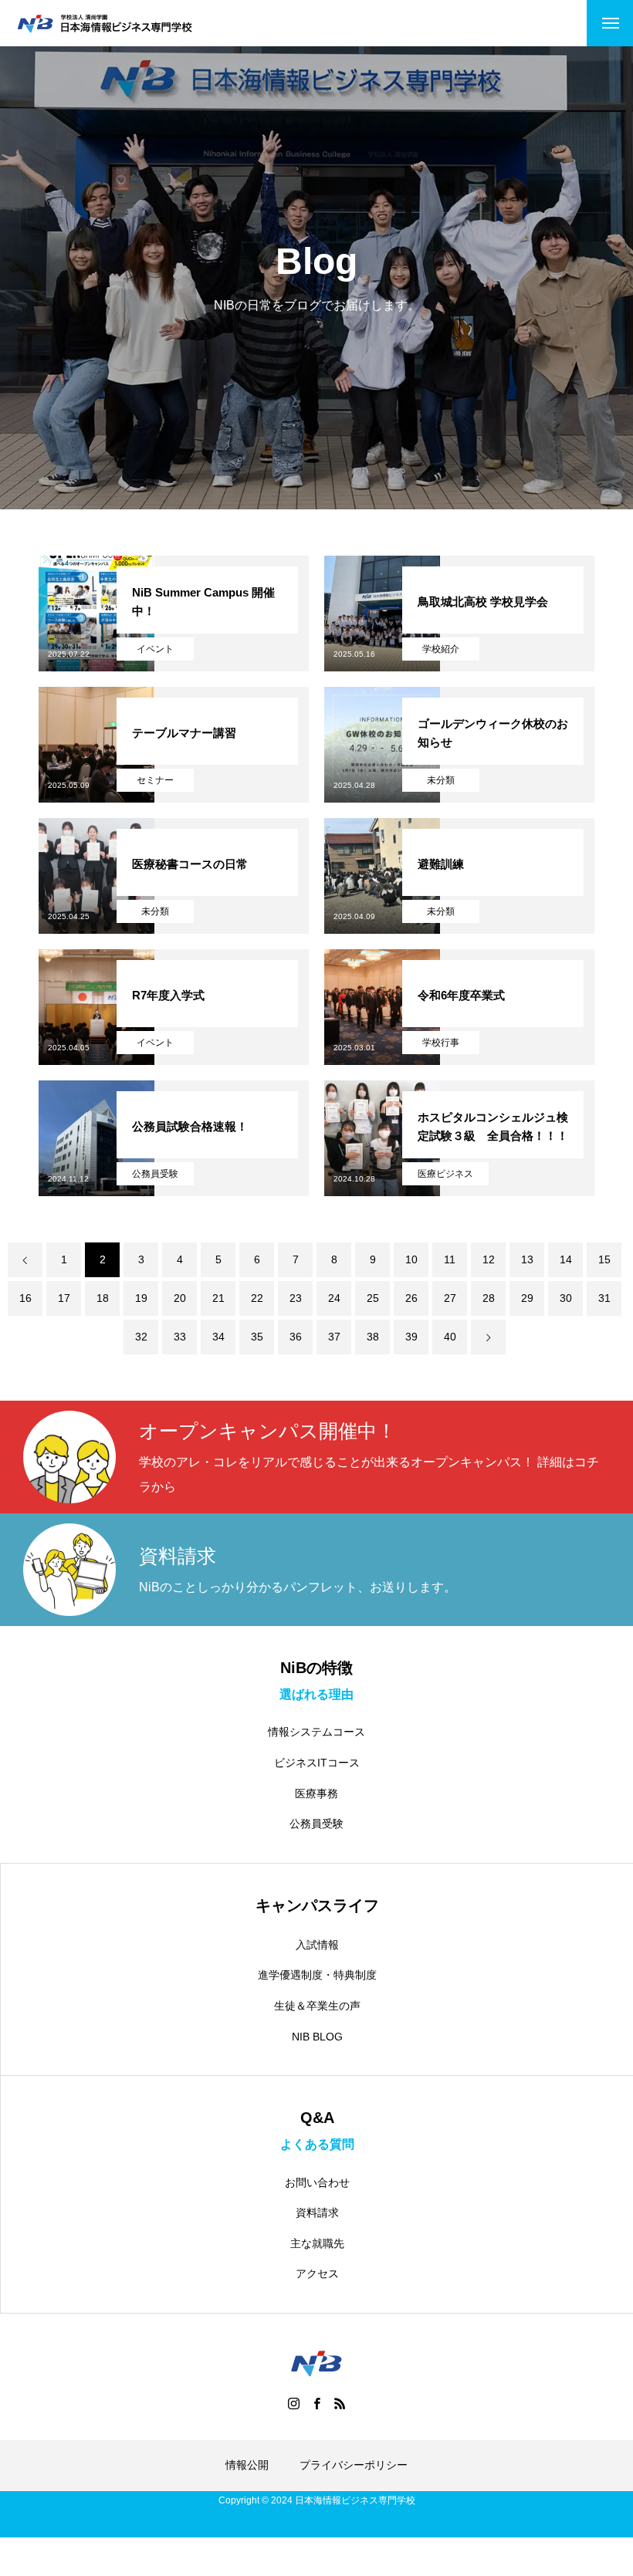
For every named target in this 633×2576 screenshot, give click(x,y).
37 (334, 1337)
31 (604, 1298)
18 (103, 1298)
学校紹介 (441, 649)
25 (373, 1298)
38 (373, 1337)
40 (450, 1337)
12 (489, 1259)
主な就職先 (317, 2243)
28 (489, 1298)
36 (296, 1337)
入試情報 (317, 1945)
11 (450, 1259)
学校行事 (441, 1043)
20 (180, 1298)
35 (257, 1337)
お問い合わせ (317, 2182)
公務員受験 (155, 1174)
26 (411, 1298)
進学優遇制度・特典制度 (317, 1975)
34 (218, 1337)
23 (296, 1298)
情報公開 (247, 2465)
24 (334, 1298)
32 (141, 1337)
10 (411, 1259)
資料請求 (317, 2213)
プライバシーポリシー (354, 2465)
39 (411, 1337)
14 (566, 1259)
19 (141, 1298)
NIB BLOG (317, 2037)
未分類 (441, 780)
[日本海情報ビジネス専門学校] (105, 24)
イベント (155, 649)
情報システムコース (316, 1732)
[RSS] (340, 2403)
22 (257, 1298)
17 (64, 1298)
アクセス (317, 2273)
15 (604, 1259)
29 (527, 1298)
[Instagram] (293, 2403)
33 (180, 1337)
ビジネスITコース (317, 1763)
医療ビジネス (445, 1174)
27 (450, 1298)
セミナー (155, 780)
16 (25, 1298)
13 (527, 1259)
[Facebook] (316, 2403)
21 (218, 1298)
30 (566, 1298)
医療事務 (316, 1793)
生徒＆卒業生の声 (317, 2006)
